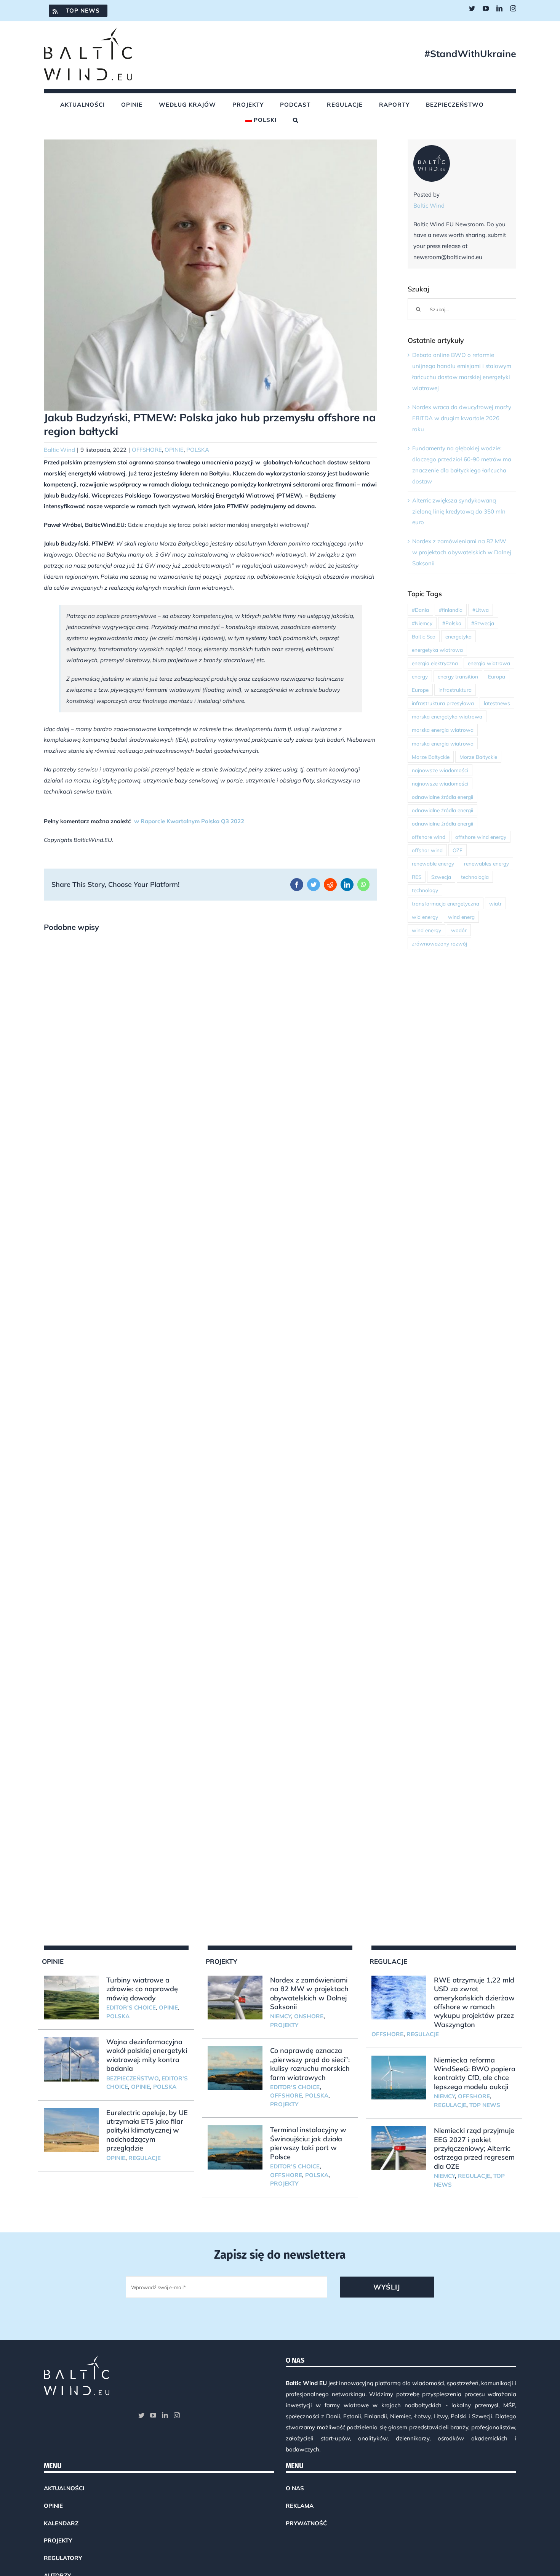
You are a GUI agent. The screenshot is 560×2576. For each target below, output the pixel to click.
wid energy (425, 917)
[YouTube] (153, 2415)
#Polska (452, 623)
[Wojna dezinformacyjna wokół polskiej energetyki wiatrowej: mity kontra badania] (71, 2059)
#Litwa (481, 610)
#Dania (420, 610)
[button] (296, 120)
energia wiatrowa (489, 663)
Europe (420, 690)
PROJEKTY (284, 2025)
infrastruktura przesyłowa (443, 703)
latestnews (497, 703)
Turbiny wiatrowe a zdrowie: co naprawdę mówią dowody (142, 1989)
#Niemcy (422, 623)
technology (425, 890)
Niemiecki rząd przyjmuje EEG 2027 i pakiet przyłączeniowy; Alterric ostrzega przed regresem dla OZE (474, 2148)
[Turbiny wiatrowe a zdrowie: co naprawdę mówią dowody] (71, 1998)
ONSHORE (309, 2016)
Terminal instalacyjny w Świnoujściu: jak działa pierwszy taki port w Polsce (308, 2143)
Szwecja (441, 877)
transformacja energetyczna (446, 903)
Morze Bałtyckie (431, 757)
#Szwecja (483, 623)
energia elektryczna (435, 663)
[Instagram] (177, 2415)
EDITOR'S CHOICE (131, 2007)
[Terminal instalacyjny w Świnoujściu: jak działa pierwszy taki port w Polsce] (235, 2147)
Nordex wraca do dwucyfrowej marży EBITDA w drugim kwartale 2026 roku (462, 418)
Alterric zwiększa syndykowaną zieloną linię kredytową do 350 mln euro (459, 511)
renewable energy (433, 863)
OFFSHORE (147, 450)
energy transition (458, 676)
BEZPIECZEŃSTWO (132, 2078)
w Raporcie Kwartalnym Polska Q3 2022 (189, 821)
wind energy (426, 930)
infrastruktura (455, 690)
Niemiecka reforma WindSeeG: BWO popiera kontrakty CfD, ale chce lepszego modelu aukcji (475, 2073)
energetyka (458, 636)
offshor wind (427, 850)
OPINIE (174, 450)
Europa (497, 676)
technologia (475, 877)
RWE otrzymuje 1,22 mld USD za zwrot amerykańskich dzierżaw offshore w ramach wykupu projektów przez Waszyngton (474, 2002)
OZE (458, 850)
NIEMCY (281, 2016)
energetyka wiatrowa (437, 650)
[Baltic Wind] (432, 150)
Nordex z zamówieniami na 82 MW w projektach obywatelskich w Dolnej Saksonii (462, 552)
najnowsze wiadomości (440, 770)
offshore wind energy (481, 837)
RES (417, 877)
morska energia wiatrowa (443, 730)
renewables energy (486, 863)
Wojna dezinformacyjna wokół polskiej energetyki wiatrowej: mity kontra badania (147, 2055)
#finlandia (451, 610)
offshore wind (429, 837)
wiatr (495, 903)
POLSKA (198, 450)
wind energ (461, 917)
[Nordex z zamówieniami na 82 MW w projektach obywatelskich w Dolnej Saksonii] (235, 1998)
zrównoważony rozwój (439, 943)
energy (420, 676)
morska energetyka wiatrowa (447, 716)
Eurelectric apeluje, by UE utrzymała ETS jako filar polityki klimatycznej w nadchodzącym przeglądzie (147, 2130)
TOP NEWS (485, 2105)
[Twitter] (141, 2415)
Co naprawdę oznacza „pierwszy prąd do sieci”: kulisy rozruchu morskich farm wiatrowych (310, 2064)
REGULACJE (145, 2158)
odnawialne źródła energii (442, 797)
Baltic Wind (59, 450)
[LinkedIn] (165, 2415)
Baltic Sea (424, 636)
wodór (459, 930)
